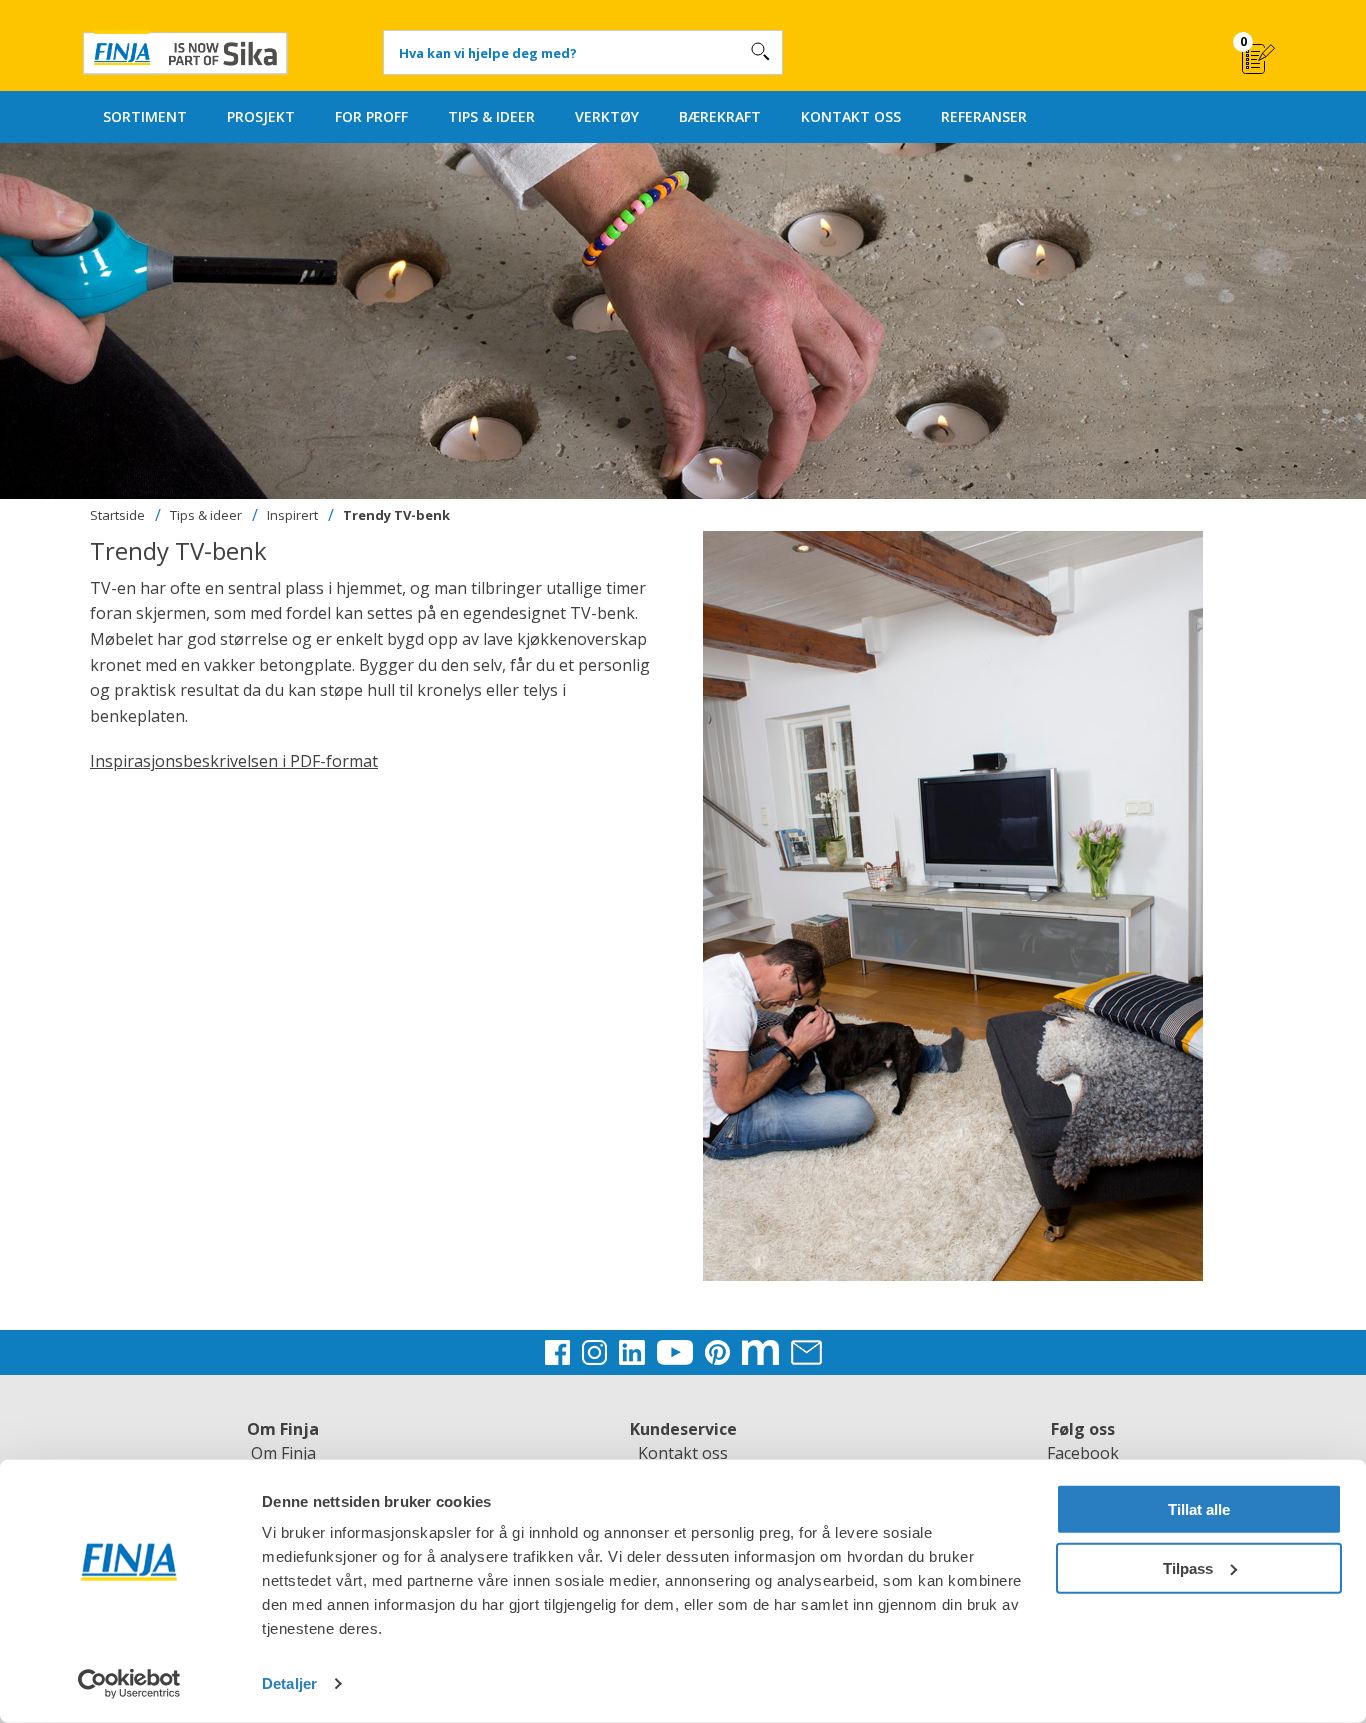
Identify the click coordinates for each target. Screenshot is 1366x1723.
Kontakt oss (683, 1453)
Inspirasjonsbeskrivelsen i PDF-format (234, 761)
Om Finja (283, 1453)
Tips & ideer (206, 515)
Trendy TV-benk (396, 515)
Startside (117, 515)
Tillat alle (1199, 1509)
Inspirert (292, 515)
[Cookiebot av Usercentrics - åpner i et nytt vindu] (129, 1684)
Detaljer (289, 1683)
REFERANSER (984, 116)
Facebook (1083, 1453)
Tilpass (1188, 1567)
